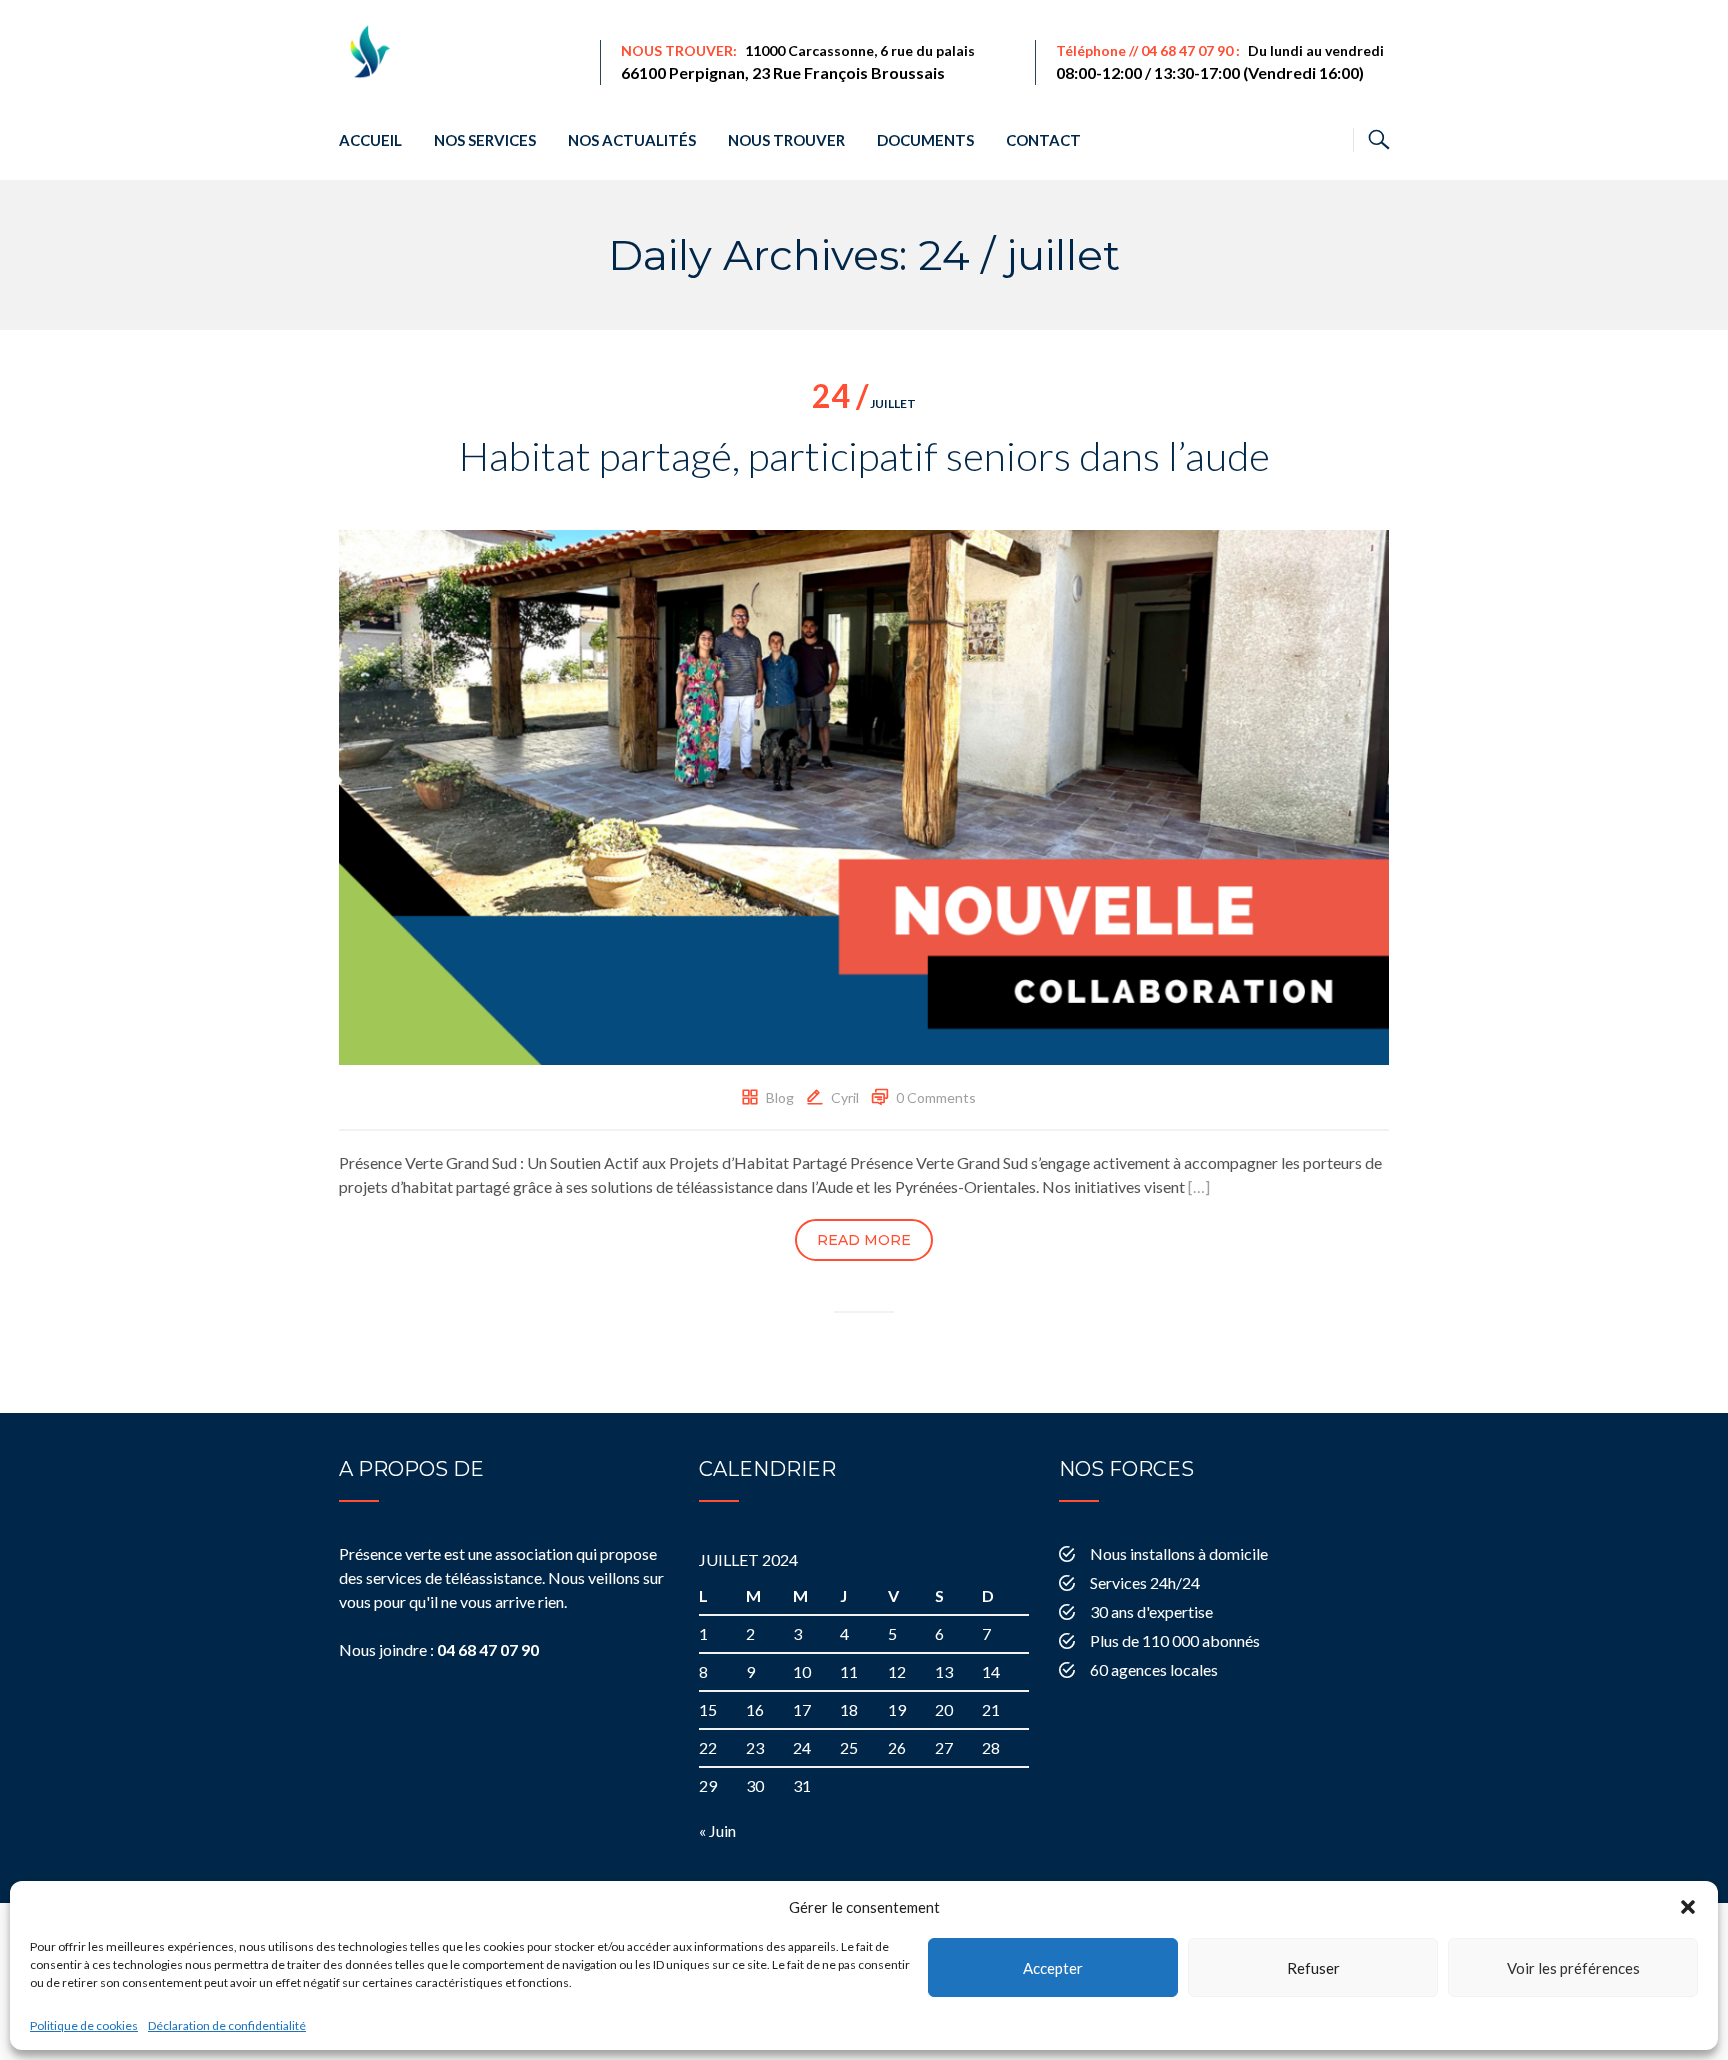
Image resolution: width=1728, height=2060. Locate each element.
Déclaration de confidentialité (227, 2025)
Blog (780, 1097)
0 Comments (936, 1097)
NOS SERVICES (485, 140)
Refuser (1313, 1968)
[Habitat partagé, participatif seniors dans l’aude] (864, 795)
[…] (1199, 1186)
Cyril (845, 1097)
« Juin (717, 1830)
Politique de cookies (84, 2025)
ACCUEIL (370, 140)
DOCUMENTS (925, 140)
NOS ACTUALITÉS (632, 140)
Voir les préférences (1573, 1968)
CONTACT (1043, 140)
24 (802, 1747)
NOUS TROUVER (786, 140)
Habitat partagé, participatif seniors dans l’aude (864, 456)
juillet (864, 403)
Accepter (1053, 1968)
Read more (864, 1240)
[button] (1688, 1907)
